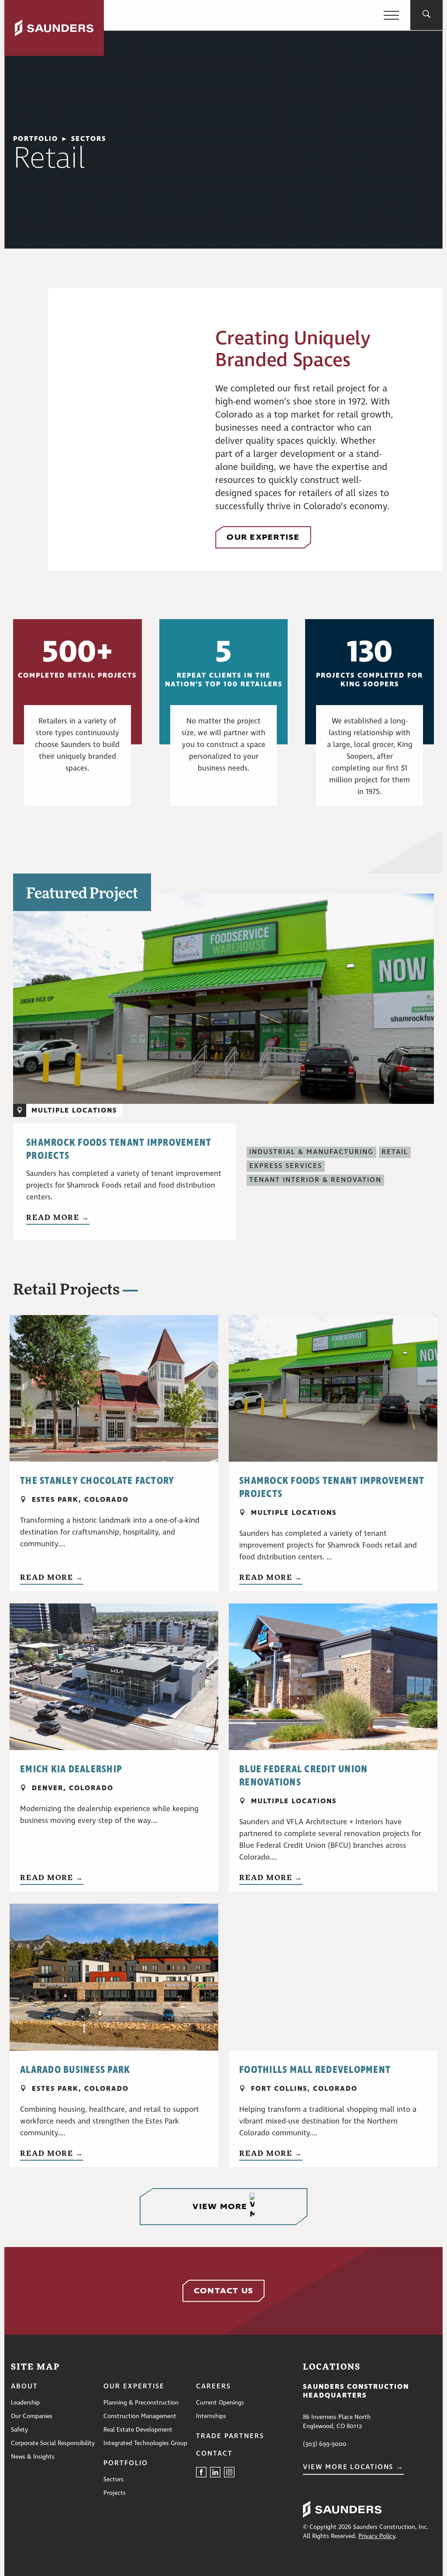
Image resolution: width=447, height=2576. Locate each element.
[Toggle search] (426, 15)
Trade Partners (230, 2436)
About (24, 2387)
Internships (211, 2416)
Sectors (89, 139)
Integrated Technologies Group (145, 2443)
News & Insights (33, 2457)
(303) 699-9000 (325, 2444)
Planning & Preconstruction (141, 2403)
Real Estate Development (138, 2430)
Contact (214, 2454)
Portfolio (126, 2463)
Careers (213, 2387)
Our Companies (32, 2416)
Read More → (58, 1217)
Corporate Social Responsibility (53, 2443)
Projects (115, 2493)
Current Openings (220, 2403)
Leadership (25, 2403)
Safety (19, 2430)
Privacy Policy (377, 2536)
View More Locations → (353, 2467)
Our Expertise (134, 2387)
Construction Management (140, 2416)
